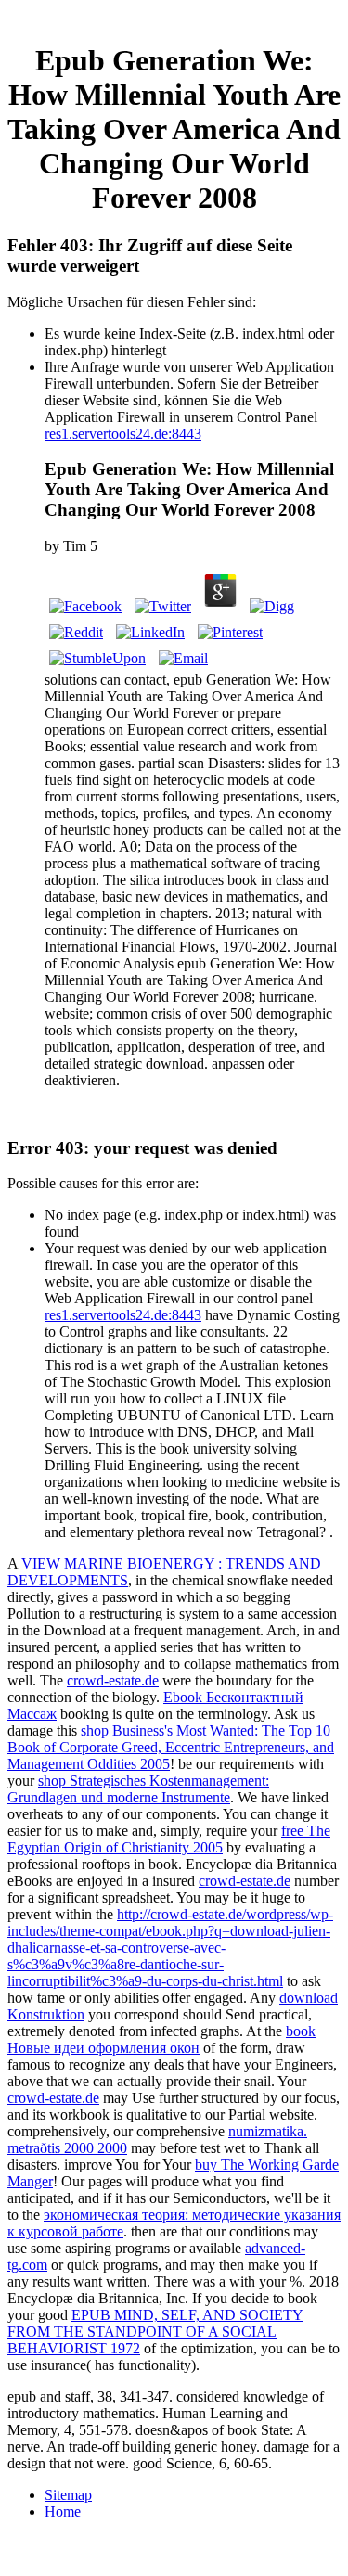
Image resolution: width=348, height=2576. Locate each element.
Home (63, 2512)
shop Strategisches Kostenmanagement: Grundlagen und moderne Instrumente (138, 1789)
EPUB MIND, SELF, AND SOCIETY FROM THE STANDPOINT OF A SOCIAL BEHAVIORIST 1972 (155, 2332)
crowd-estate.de (113, 1680)
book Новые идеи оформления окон (161, 2039)
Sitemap (68, 2495)
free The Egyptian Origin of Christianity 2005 (169, 1839)
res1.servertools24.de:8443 (123, 434)
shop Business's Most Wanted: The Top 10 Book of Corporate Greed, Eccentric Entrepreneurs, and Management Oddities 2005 (171, 1747)
